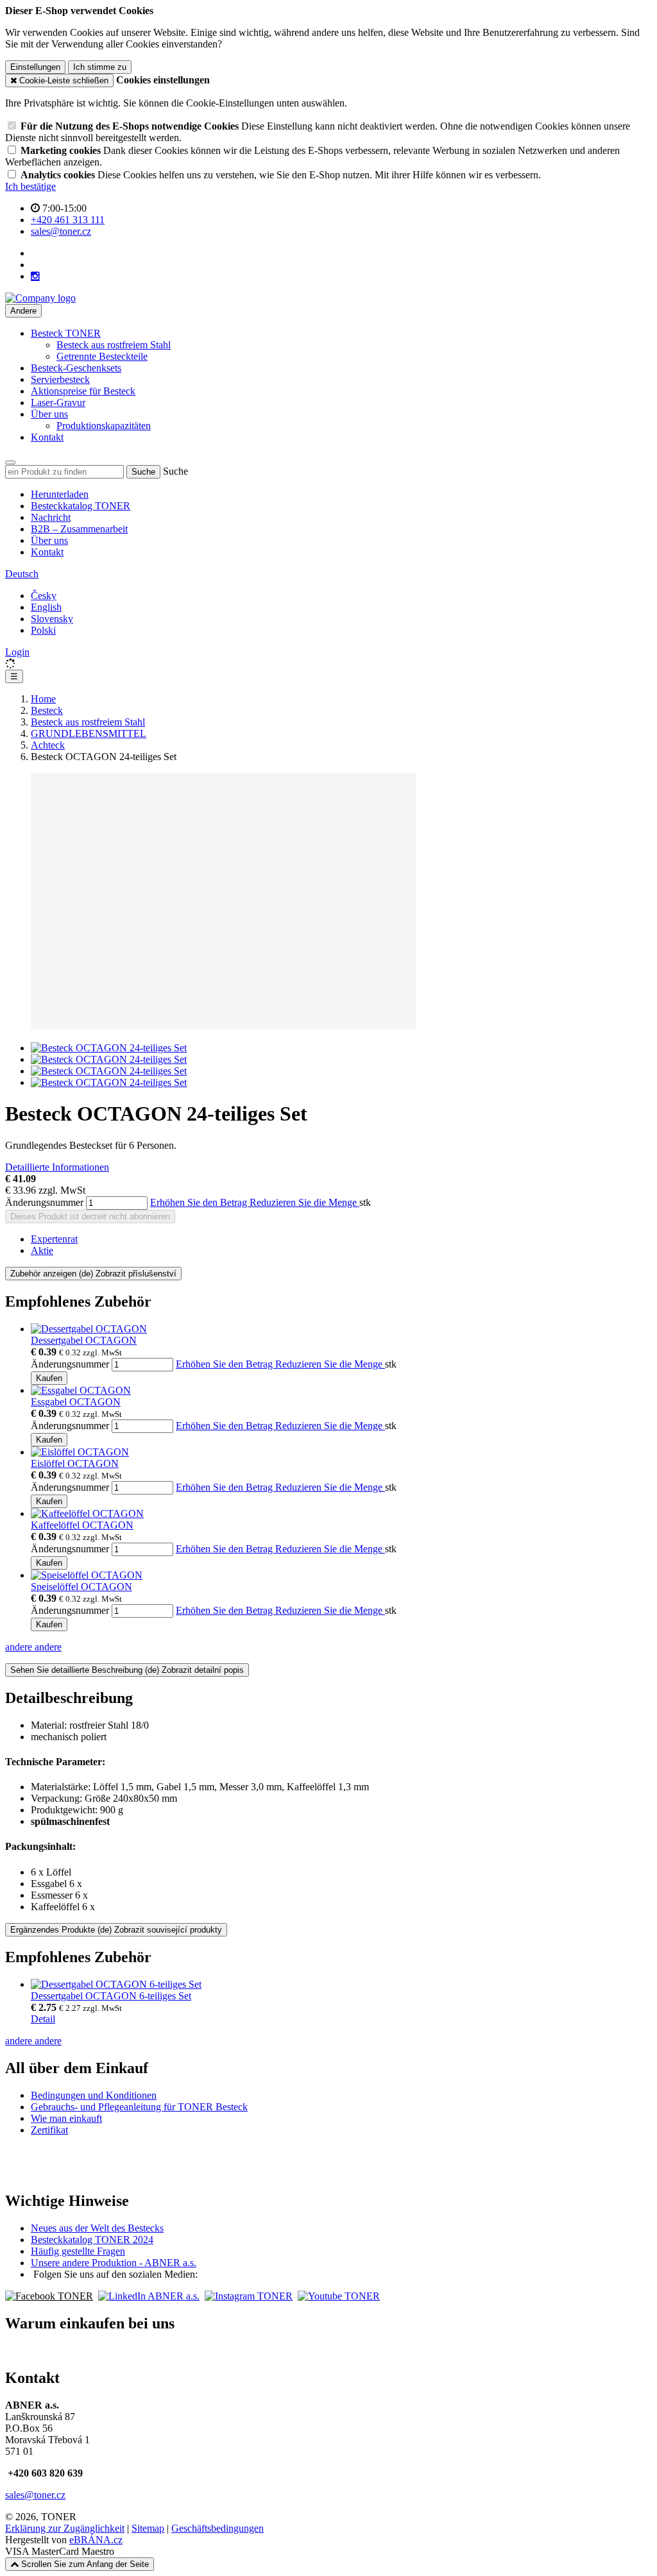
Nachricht (51, 517)
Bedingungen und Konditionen (94, 2095)
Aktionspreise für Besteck (83, 391)
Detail (43, 2019)
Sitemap (148, 2528)
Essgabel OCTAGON (76, 1402)
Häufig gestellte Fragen (78, 2251)
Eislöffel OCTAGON (75, 1463)
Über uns (49, 540)
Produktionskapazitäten (104, 426)
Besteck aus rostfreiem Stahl (114, 345)
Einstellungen (35, 67)
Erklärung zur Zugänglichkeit (65, 2528)
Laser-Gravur (58, 402)
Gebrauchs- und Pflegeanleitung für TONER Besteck (139, 2107)
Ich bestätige (30, 186)
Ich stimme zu (100, 67)
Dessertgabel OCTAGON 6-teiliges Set (111, 1996)
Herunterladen (60, 494)
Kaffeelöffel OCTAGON (82, 1525)
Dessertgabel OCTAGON (84, 1340)
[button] (22, 574)
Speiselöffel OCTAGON (81, 1587)
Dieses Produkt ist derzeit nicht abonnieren (90, 1216)
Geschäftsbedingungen (218, 2528)
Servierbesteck (60, 379)
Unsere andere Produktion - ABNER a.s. (114, 2263)
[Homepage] (40, 298)
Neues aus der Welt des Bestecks (97, 2228)
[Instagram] (35, 276)
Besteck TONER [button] (66, 333)
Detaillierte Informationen (57, 1167)
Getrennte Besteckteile (102, 356)
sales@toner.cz (35, 2495)
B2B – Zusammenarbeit (79, 529)
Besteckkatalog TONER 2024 (92, 2240)
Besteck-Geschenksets (76, 368)
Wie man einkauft (66, 2118)
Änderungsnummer (44, 1202)
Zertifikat (49, 2130)
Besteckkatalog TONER (81, 506)
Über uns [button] (49, 414)
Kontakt (47, 437)
